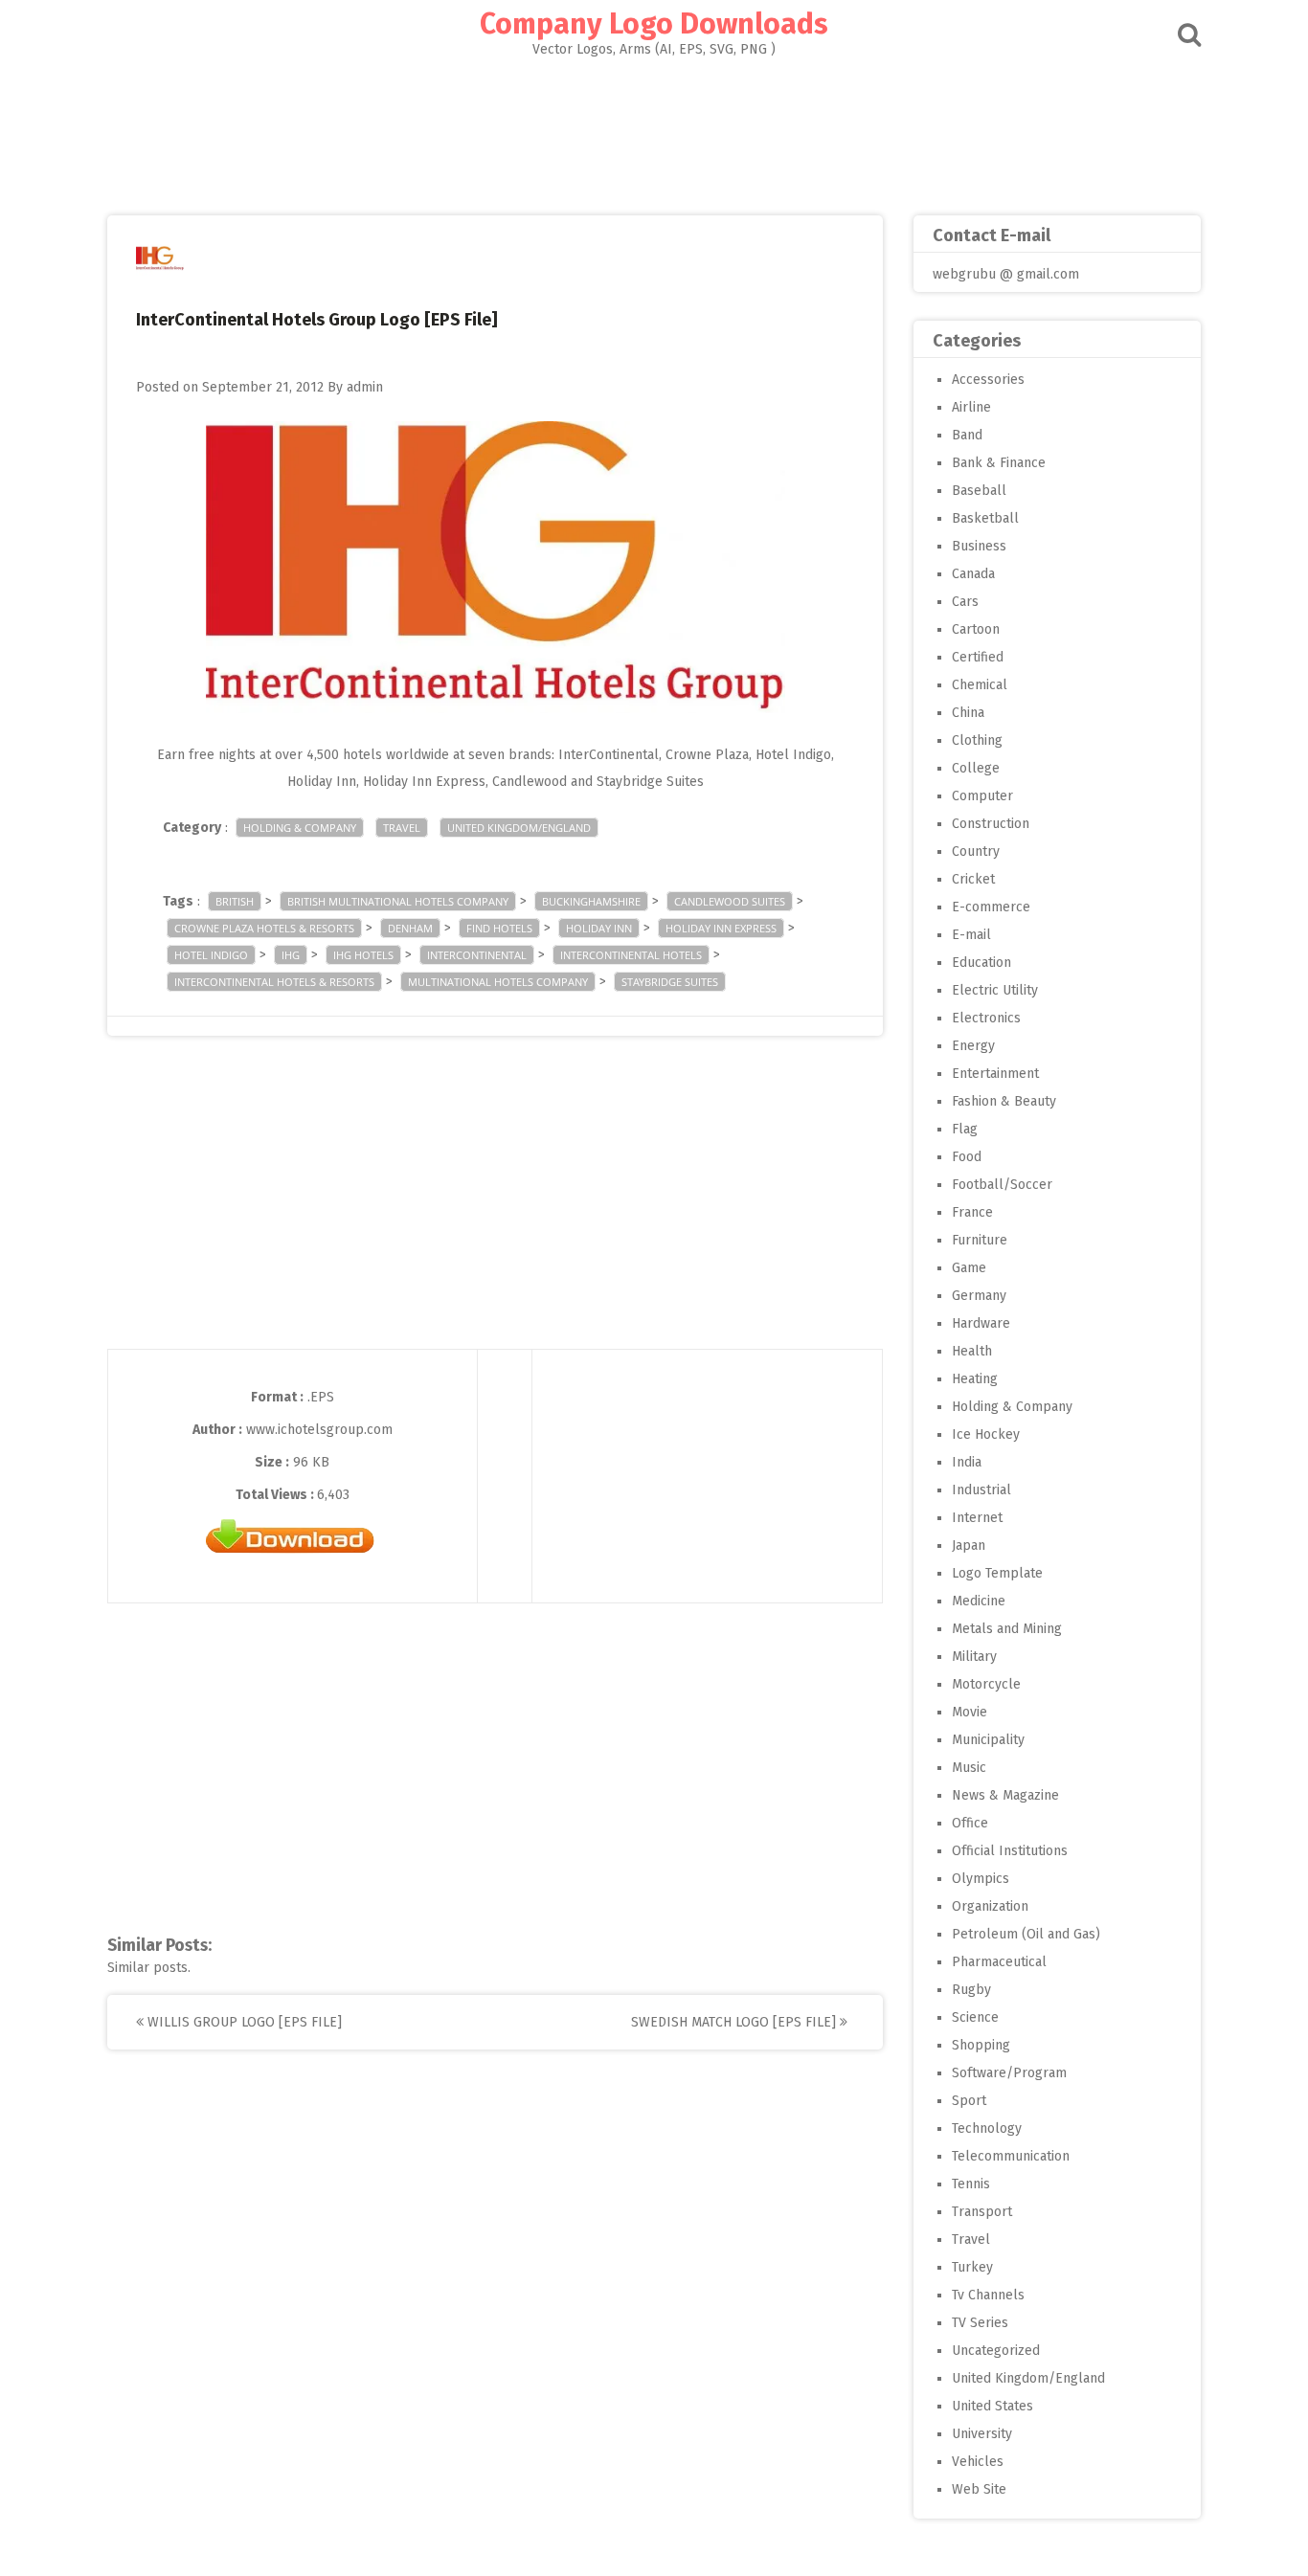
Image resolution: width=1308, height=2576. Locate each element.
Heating (975, 1379)
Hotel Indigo (211, 955)
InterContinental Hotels (631, 955)
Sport (969, 2101)
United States (992, 2406)
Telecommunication (1011, 2156)
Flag (965, 1129)
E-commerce (991, 907)
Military (974, 1657)
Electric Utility (995, 990)
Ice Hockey (986, 1434)
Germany (979, 1296)
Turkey (972, 2267)
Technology (987, 2128)
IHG (291, 955)
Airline (971, 407)
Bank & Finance (999, 463)
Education (981, 963)
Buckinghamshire (591, 901)
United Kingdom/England (519, 828)
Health (972, 1351)
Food (967, 1157)
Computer (982, 796)
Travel (402, 828)
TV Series (980, 2323)
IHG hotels (363, 955)
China (968, 713)
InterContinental (477, 955)
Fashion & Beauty (1004, 1101)
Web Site (979, 2489)
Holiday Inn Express (721, 928)
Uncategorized (996, 2351)
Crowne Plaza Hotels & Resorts (264, 928)
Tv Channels (988, 2295)
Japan (969, 1546)
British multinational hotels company (398, 901)
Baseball (979, 491)
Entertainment (995, 1074)
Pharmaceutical (999, 1962)
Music (969, 1768)
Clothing (977, 740)
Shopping (981, 2045)
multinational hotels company (498, 982)
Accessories (988, 380)
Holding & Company (300, 828)
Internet (977, 1518)
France (972, 1212)
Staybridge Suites (670, 982)
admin (365, 387)
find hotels (499, 928)
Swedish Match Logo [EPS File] (735, 2022)
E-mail (971, 935)
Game (969, 1268)
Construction (991, 824)
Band (967, 435)
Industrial (981, 1490)
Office (970, 1823)
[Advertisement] (654, 130)
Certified (978, 657)
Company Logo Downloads (654, 24)
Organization (990, 1906)
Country (976, 851)
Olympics (981, 1879)
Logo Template (997, 1573)
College (976, 768)
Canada (973, 574)
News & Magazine (1005, 1795)
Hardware (981, 1323)
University (982, 2434)
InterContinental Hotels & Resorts (274, 982)
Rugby (971, 1990)
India (967, 1462)
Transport (982, 2212)
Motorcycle (986, 1684)
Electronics (986, 1018)
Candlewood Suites (730, 901)
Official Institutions (1010, 1851)
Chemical (980, 685)
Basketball (985, 518)
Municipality (988, 1740)
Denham (410, 928)
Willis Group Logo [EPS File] (243, 2022)
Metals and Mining (1007, 1629)
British (235, 901)
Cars (965, 602)
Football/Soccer (1002, 1185)
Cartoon (976, 629)
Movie (970, 1712)
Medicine (979, 1601)
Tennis (971, 2184)
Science (975, 2017)
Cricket (973, 879)
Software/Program (1009, 2073)
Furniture (980, 1240)
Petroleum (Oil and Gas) (1026, 1934)
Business (979, 546)
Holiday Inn (599, 928)
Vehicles (978, 2462)
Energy (973, 1046)
